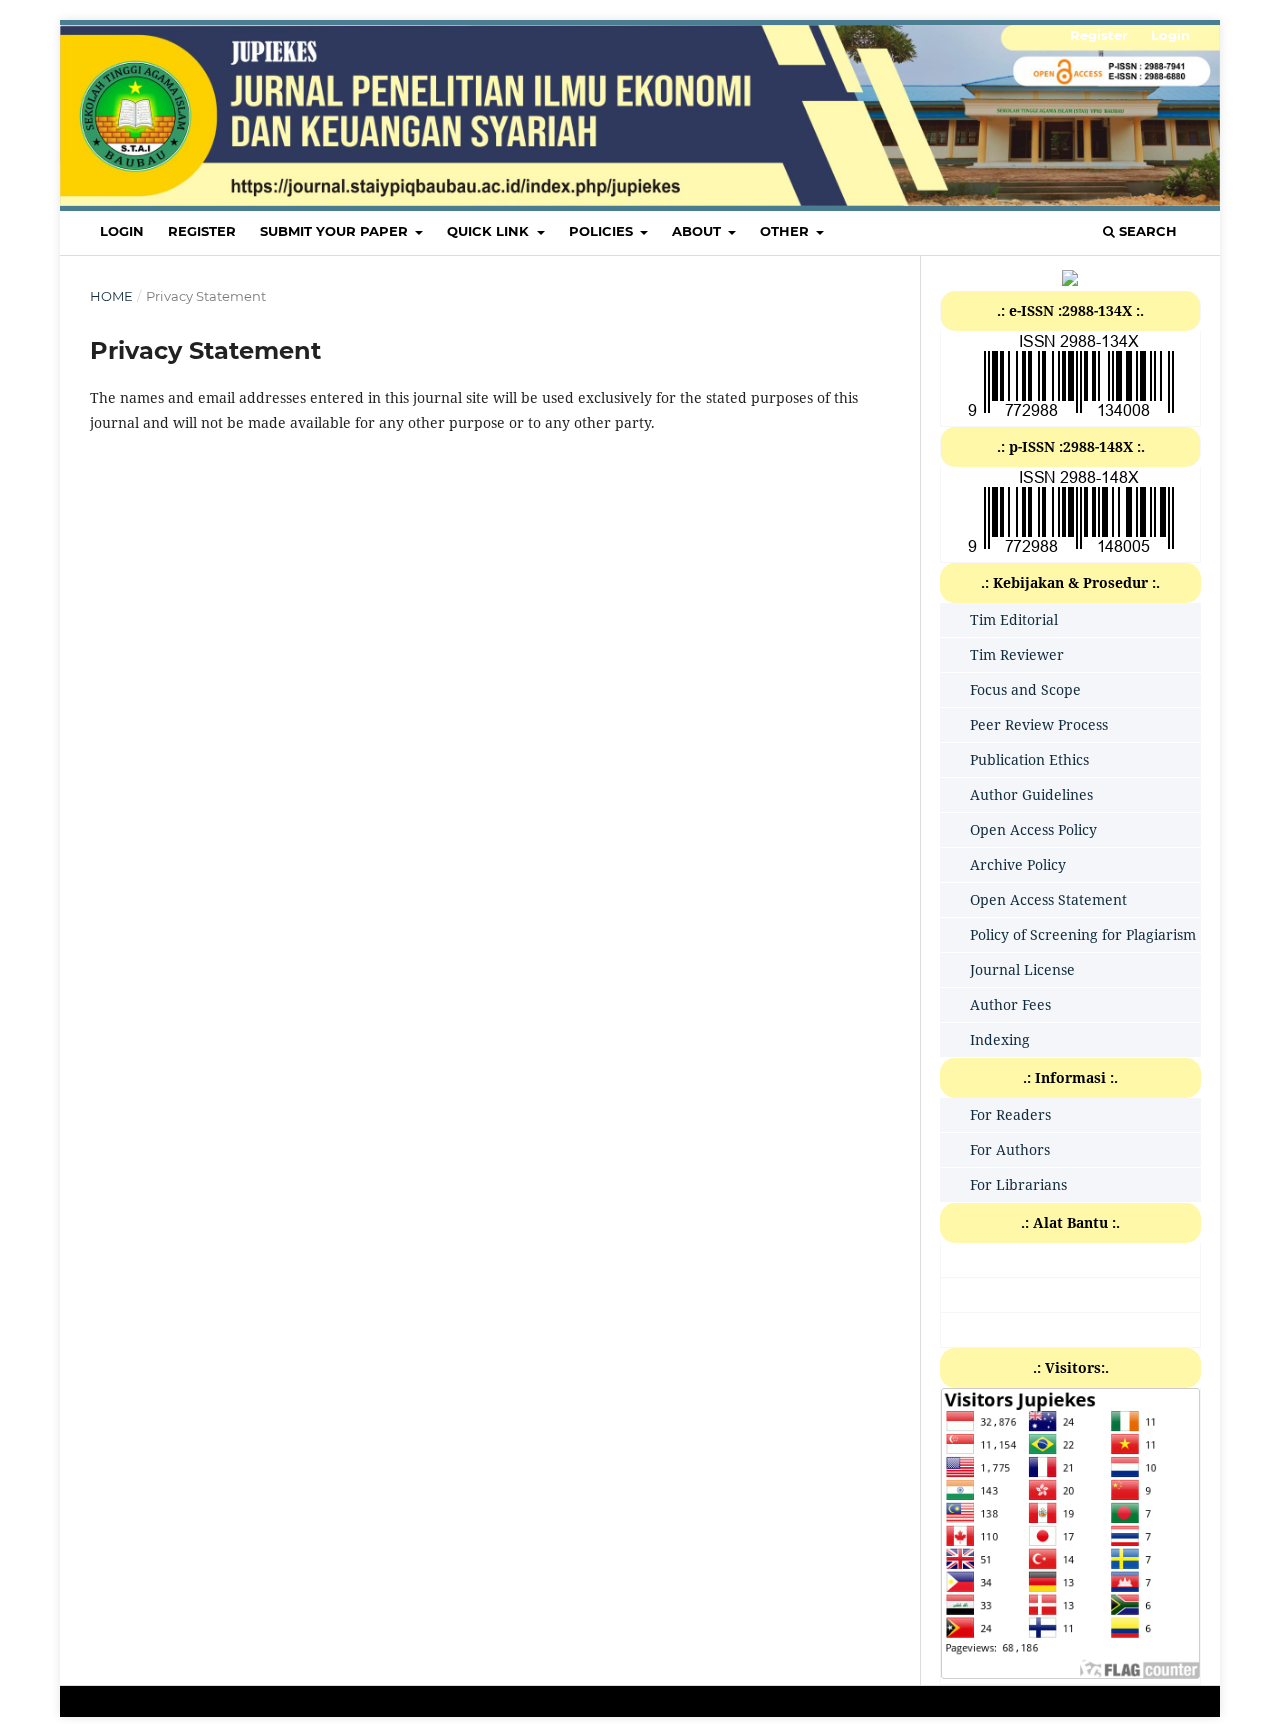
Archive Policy (1018, 864)
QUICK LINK (490, 231)
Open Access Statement (1048, 899)
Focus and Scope (1025, 689)
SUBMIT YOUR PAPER (336, 231)
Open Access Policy (1033, 829)
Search (1146, 231)
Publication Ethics (1029, 759)
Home (111, 296)
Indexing (1000, 1039)
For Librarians (1018, 1184)
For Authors (1010, 1149)
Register (202, 231)
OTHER (786, 231)
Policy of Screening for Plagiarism (1083, 934)
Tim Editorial (1014, 619)
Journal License (1022, 969)
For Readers (1010, 1114)
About (698, 231)
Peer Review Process (1039, 724)
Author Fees (1010, 1004)
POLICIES (603, 231)
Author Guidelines (1031, 794)
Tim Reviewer (1017, 654)
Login (122, 231)
